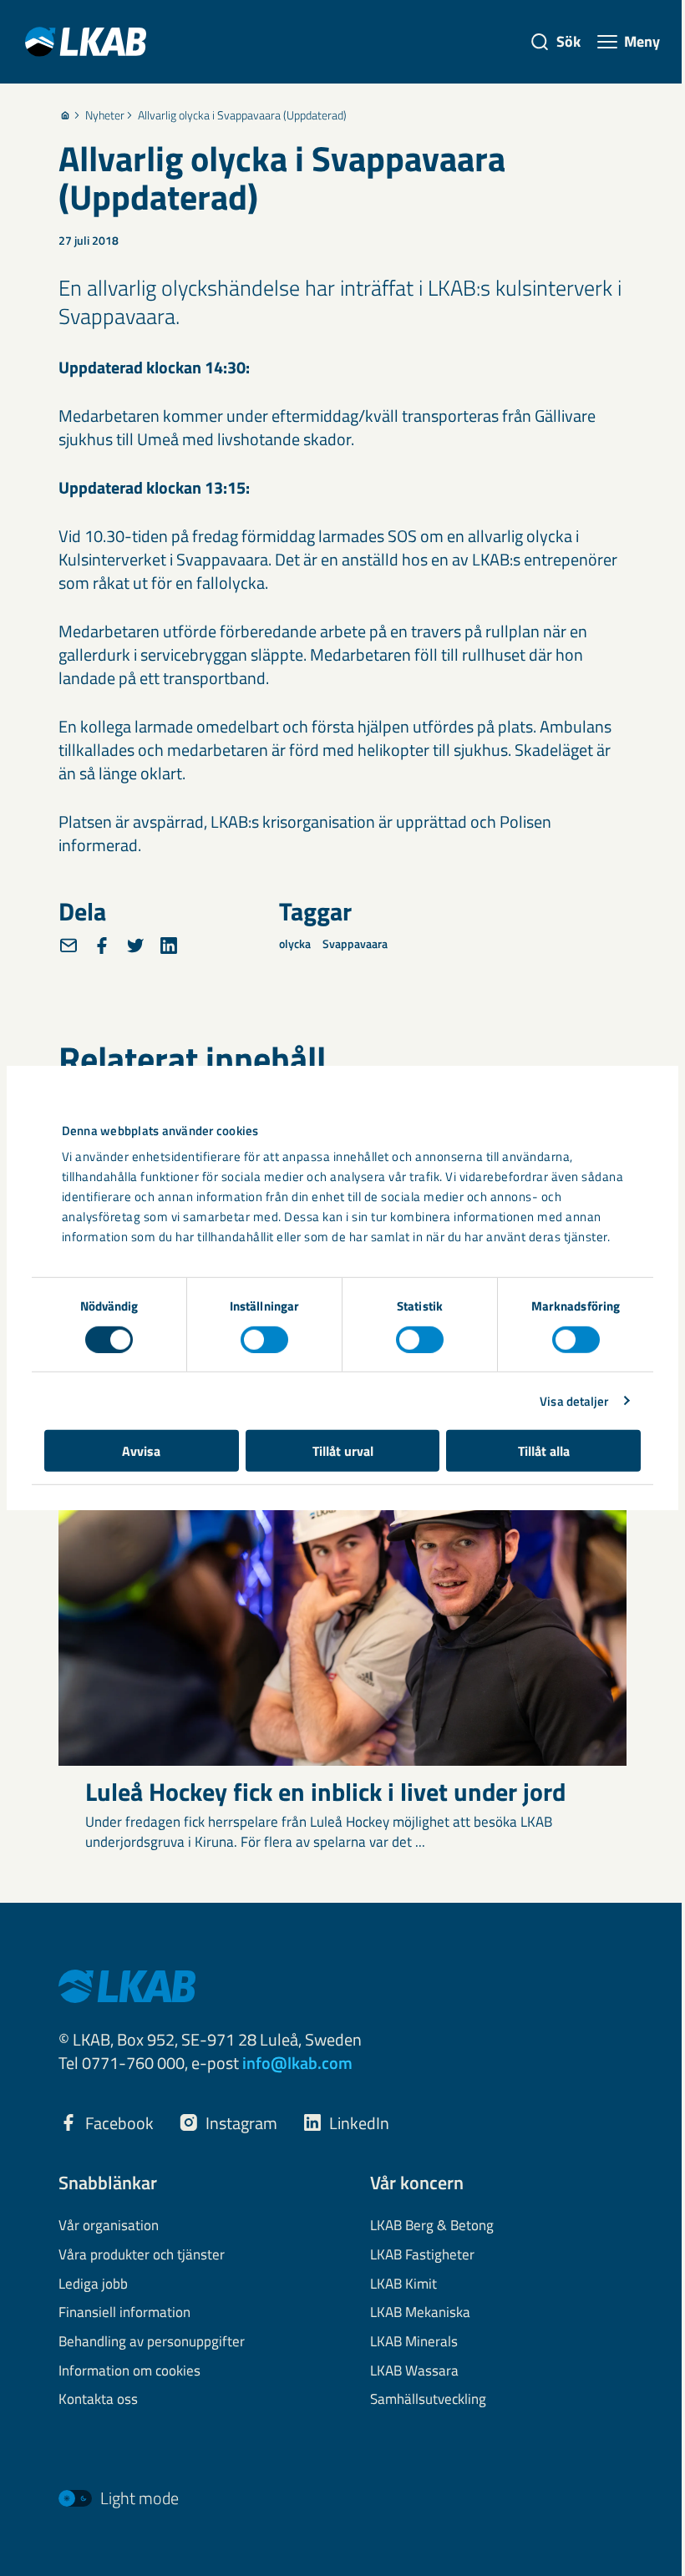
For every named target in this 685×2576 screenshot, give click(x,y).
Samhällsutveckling (428, 2400)
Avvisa (141, 1451)
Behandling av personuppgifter (152, 2342)
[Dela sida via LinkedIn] (169, 946)
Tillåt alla (544, 1451)
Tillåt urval (343, 1451)
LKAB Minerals (414, 2342)
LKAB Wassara (414, 2371)
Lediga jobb (93, 2284)
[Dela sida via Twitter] (135, 946)
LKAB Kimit (403, 2284)
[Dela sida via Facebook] (102, 946)
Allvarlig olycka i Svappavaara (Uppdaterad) (242, 115)
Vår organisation (109, 2226)
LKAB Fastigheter (422, 2255)
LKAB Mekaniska (420, 2313)
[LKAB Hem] (86, 41)
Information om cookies (129, 2371)
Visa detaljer (574, 1400)
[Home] (65, 115)
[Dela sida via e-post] (68, 946)
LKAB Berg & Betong (432, 2226)
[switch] (264, 1339)
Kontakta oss (98, 2400)
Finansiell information (124, 2313)
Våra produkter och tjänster (142, 2255)
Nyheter (105, 115)
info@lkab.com (297, 2063)
